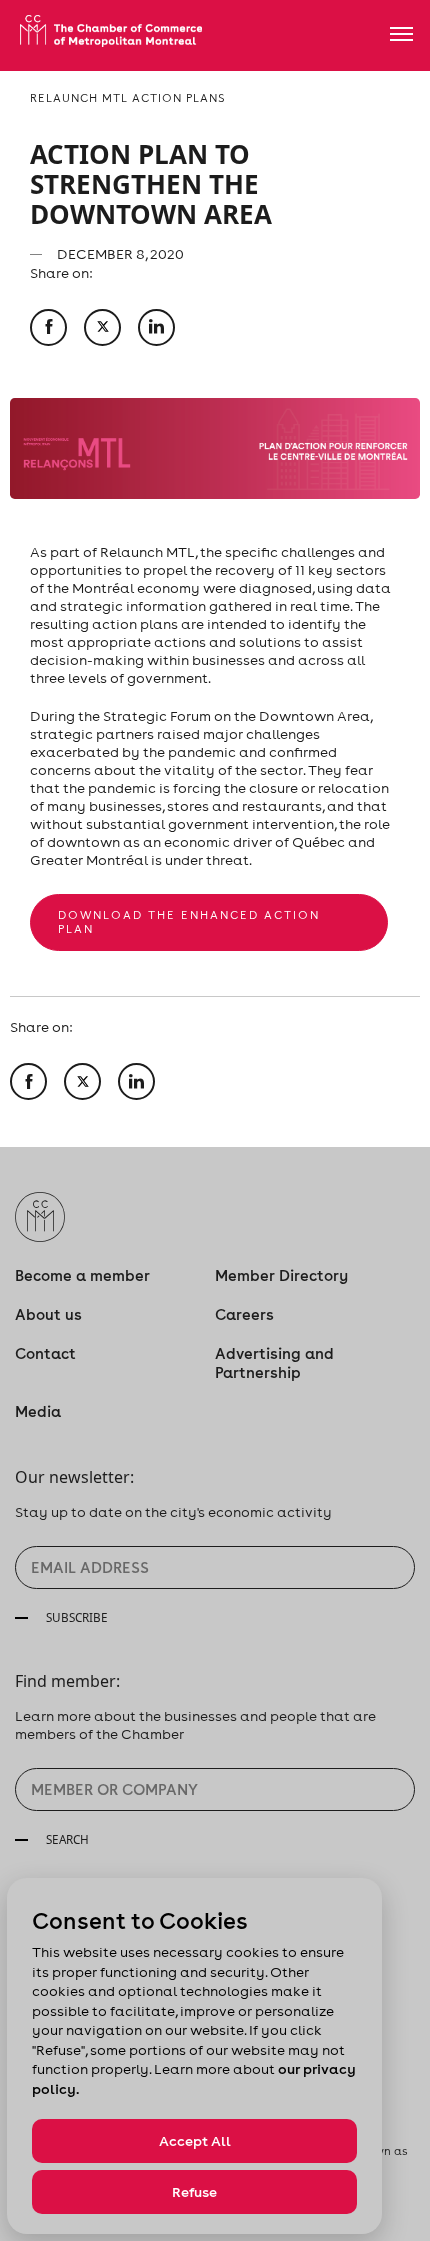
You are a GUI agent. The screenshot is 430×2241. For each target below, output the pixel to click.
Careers (244, 1314)
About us (48, 1314)
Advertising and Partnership (274, 1363)
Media (38, 1411)
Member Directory (281, 1275)
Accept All (195, 2141)
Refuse (194, 2192)
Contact (45, 1353)
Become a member (82, 1275)
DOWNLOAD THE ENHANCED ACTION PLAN (189, 922)
